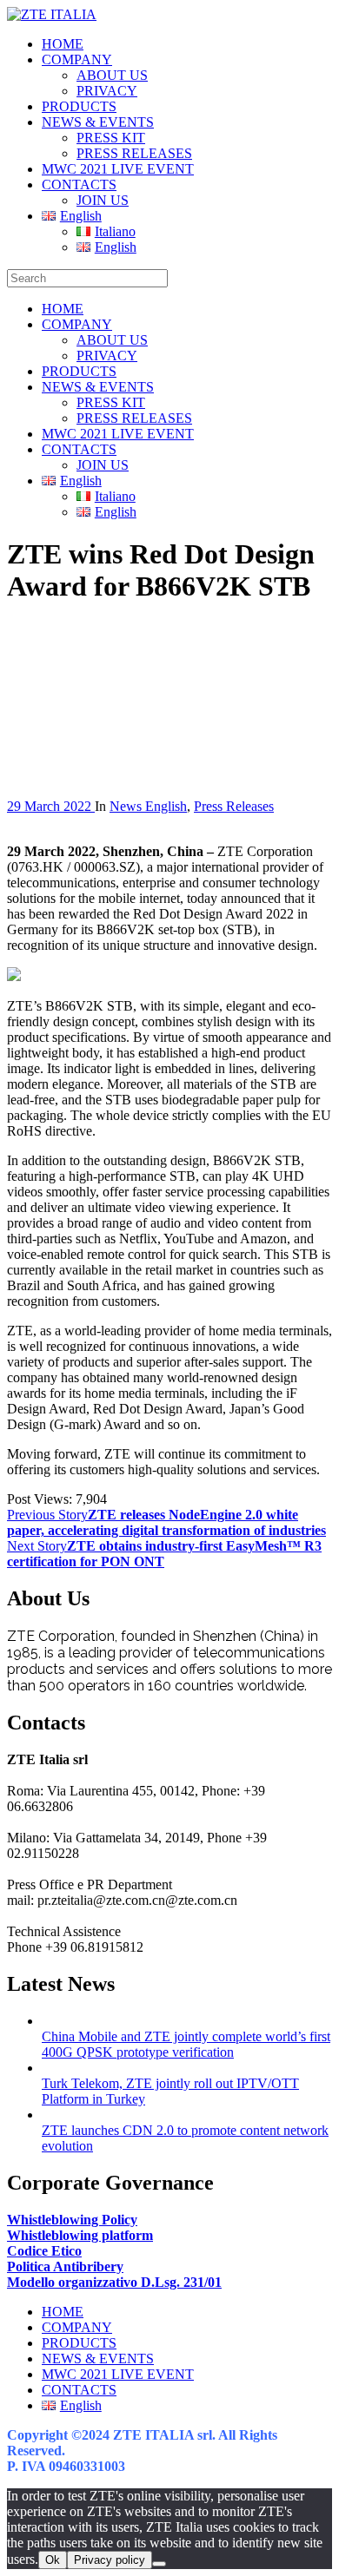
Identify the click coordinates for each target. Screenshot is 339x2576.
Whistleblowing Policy (72, 2220)
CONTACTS (79, 184)
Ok (53, 2560)
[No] (159, 2564)
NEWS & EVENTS (98, 122)
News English (148, 806)
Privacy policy (110, 2560)
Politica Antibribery (65, 2266)
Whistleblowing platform (80, 2235)
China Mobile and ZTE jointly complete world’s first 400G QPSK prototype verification (186, 2044)
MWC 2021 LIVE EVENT (118, 169)
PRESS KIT (111, 138)
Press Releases (234, 806)
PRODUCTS (79, 106)
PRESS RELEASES (134, 153)
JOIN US (103, 200)
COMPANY (77, 59)
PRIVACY (107, 91)
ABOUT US (112, 75)
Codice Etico (44, 2251)
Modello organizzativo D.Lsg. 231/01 (114, 2282)
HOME (63, 44)
